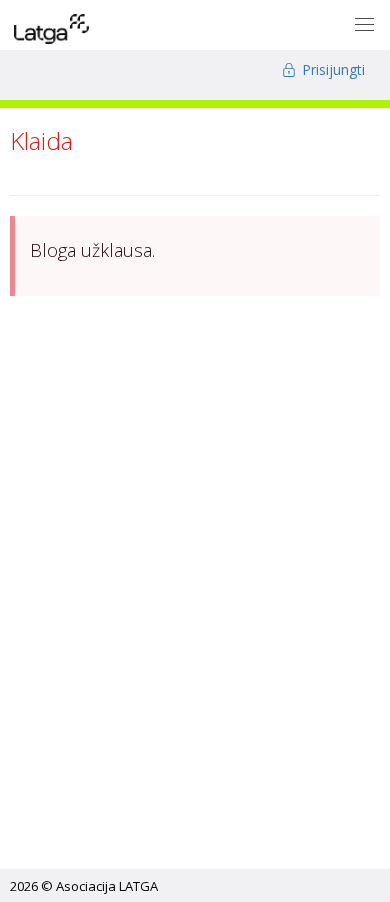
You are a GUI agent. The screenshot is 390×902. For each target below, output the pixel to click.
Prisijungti (331, 69)
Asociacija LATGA (107, 886)
